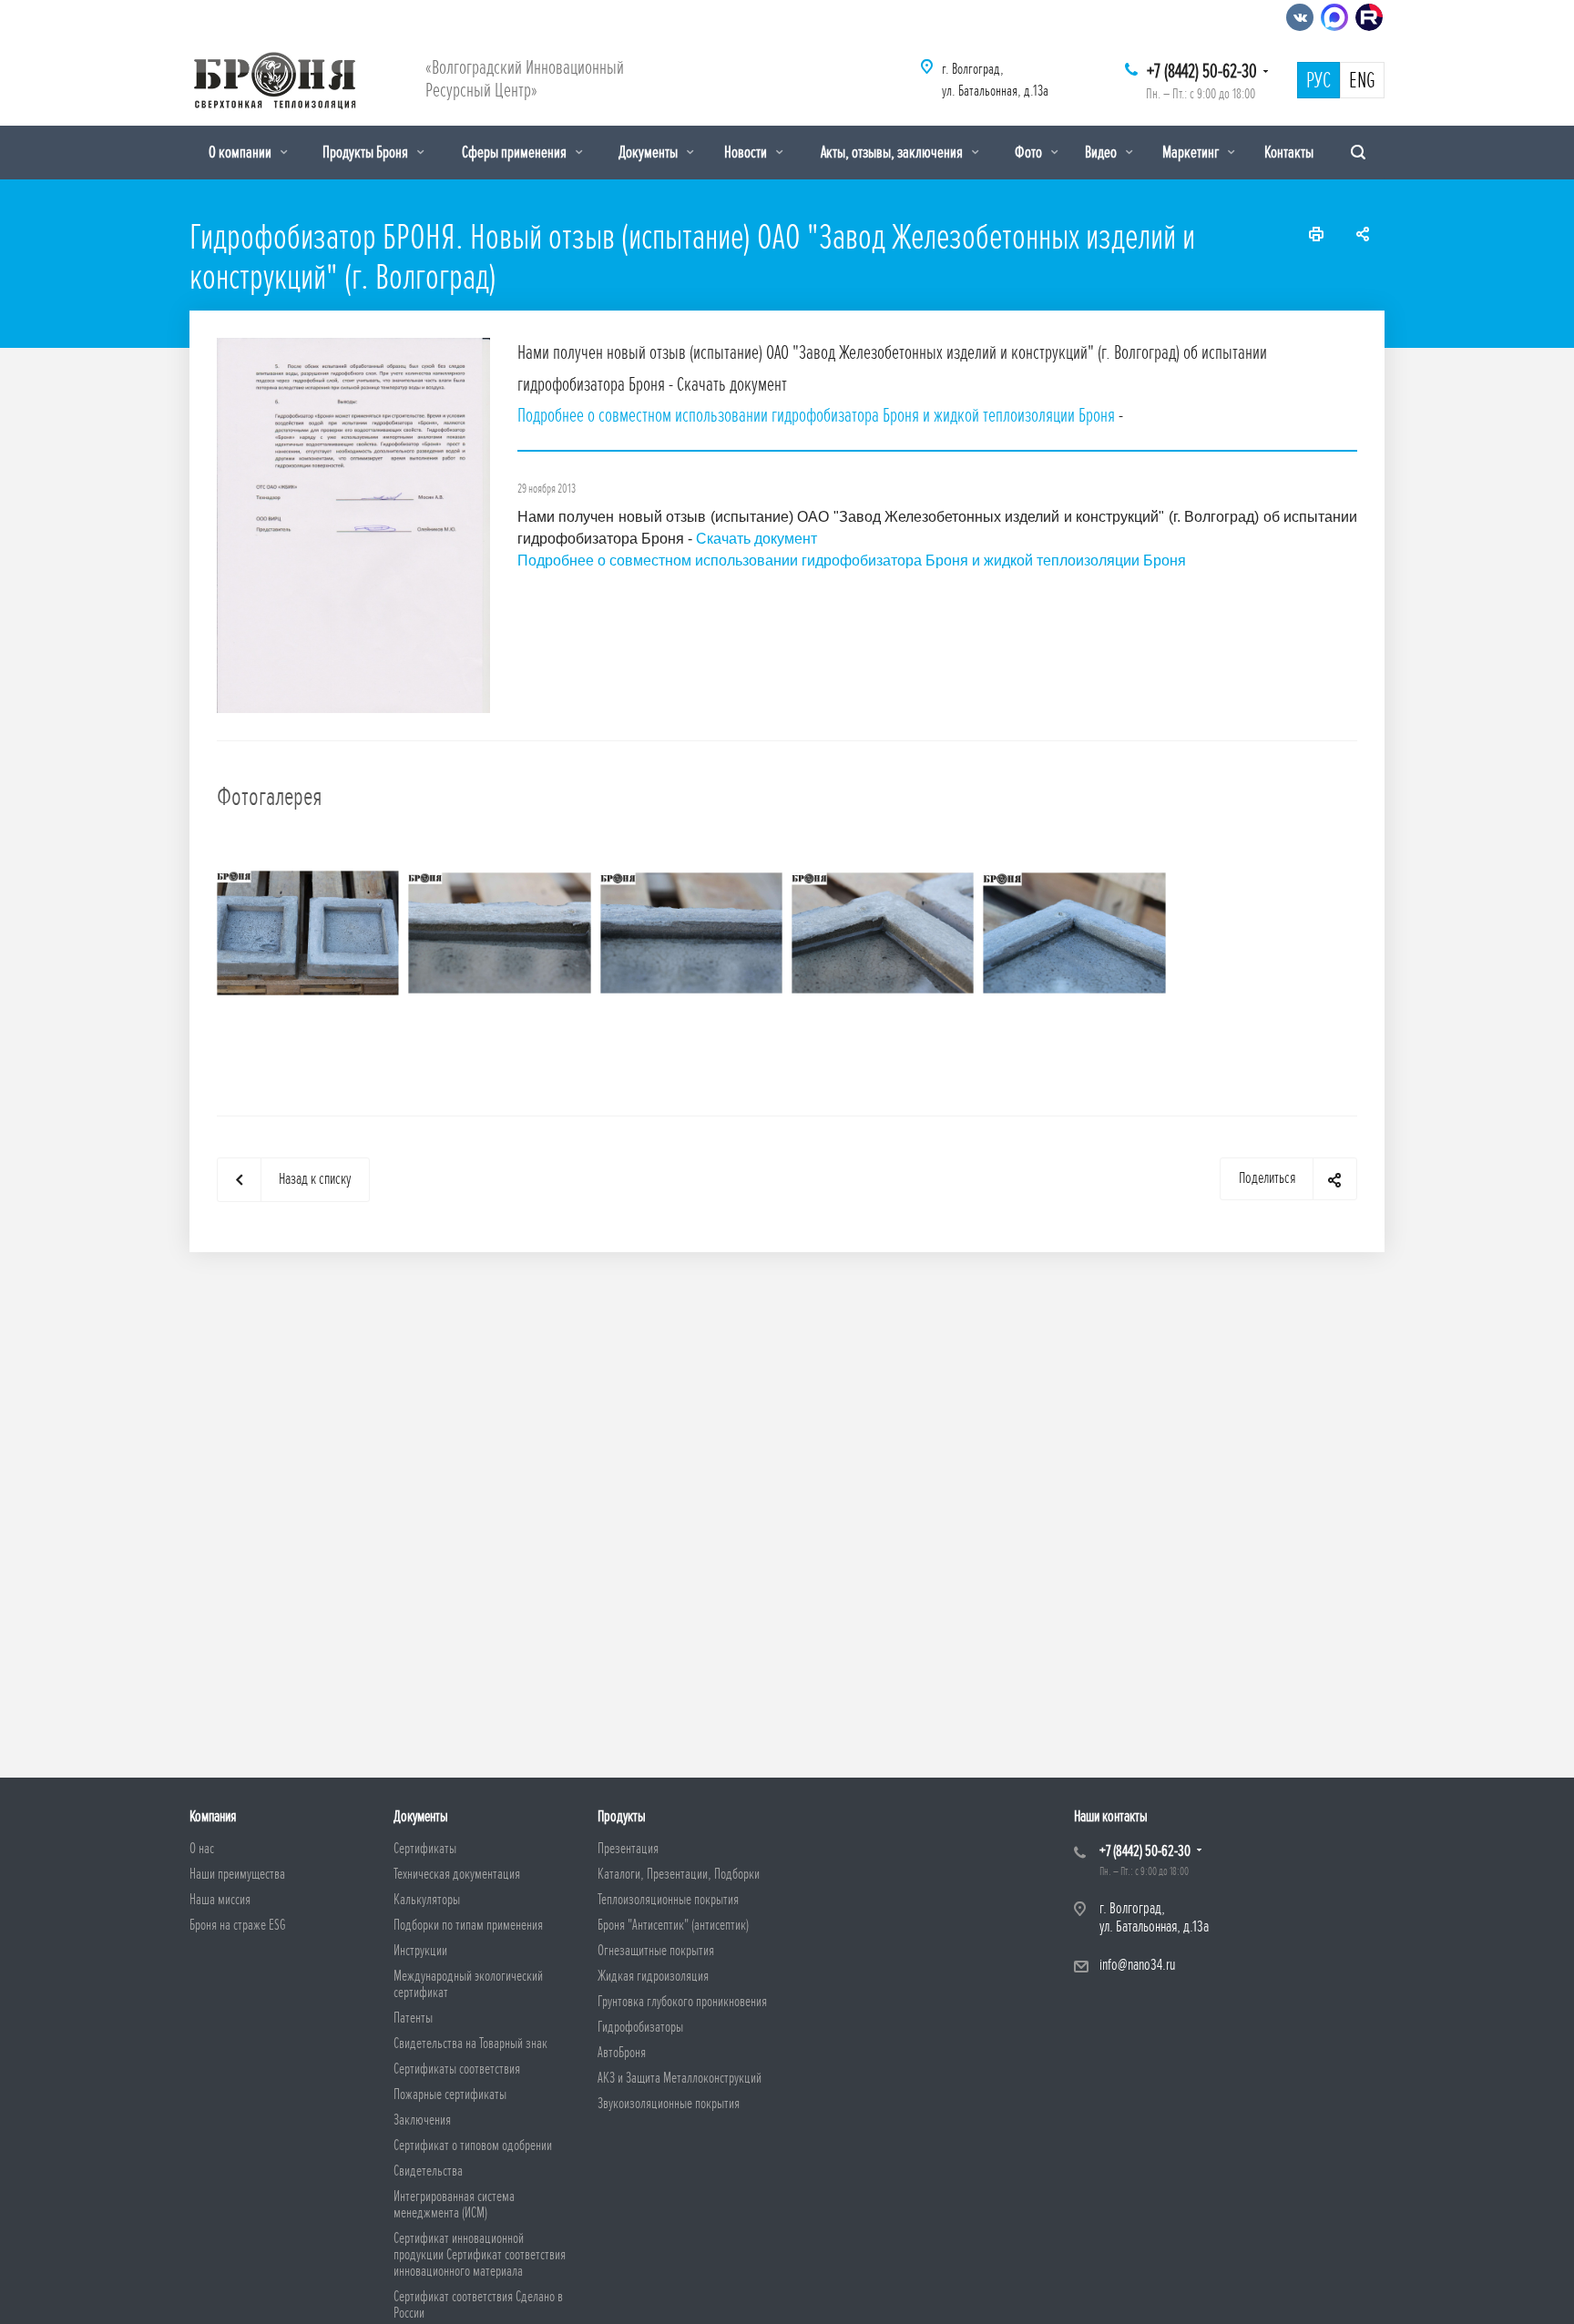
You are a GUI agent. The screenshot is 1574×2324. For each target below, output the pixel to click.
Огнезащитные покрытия (656, 1951)
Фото (1030, 152)
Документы (649, 152)
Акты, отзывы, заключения (893, 152)
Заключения (422, 2120)
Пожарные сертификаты (450, 2095)
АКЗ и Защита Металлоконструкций (680, 2078)
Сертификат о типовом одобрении (473, 2146)
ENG (1362, 81)
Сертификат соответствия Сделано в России (478, 2305)
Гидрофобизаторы (640, 2027)
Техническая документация (457, 1874)
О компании (241, 152)
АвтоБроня (622, 2053)
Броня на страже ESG (238, 1925)
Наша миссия (220, 1900)
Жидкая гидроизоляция (653, 1976)
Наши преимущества (237, 1874)
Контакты (1289, 152)
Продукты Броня (367, 152)
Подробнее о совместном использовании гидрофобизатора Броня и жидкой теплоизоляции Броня (816, 416)
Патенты (413, 2018)
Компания (213, 1816)
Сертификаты (425, 1849)
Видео (1102, 152)
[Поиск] (1358, 153)
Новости (747, 152)
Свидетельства (428, 2171)
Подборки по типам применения (468, 1925)
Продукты (622, 1816)
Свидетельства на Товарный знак (470, 2044)
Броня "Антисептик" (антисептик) (673, 1925)
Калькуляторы (427, 1900)
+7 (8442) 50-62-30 (1202, 71)
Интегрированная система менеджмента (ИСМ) (454, 2205)
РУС (1318, 81)
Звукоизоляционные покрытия (669, 2104)
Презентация (628, 1849)
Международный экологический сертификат (468, 1984)
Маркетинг (1192, 152)
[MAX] (1334, 17)
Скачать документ (756, 539)
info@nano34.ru (1137, 1965)
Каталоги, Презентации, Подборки (679, 1874)
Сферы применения (516, 152)
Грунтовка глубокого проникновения (682, 2002)
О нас (202, 1849)
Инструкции (420, 1951)
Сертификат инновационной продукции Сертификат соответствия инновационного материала (480, 2255)
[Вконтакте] (1300, 17)
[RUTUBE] (1369, 17)
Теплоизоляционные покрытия (668, 1900)
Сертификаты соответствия (457, 2069)
